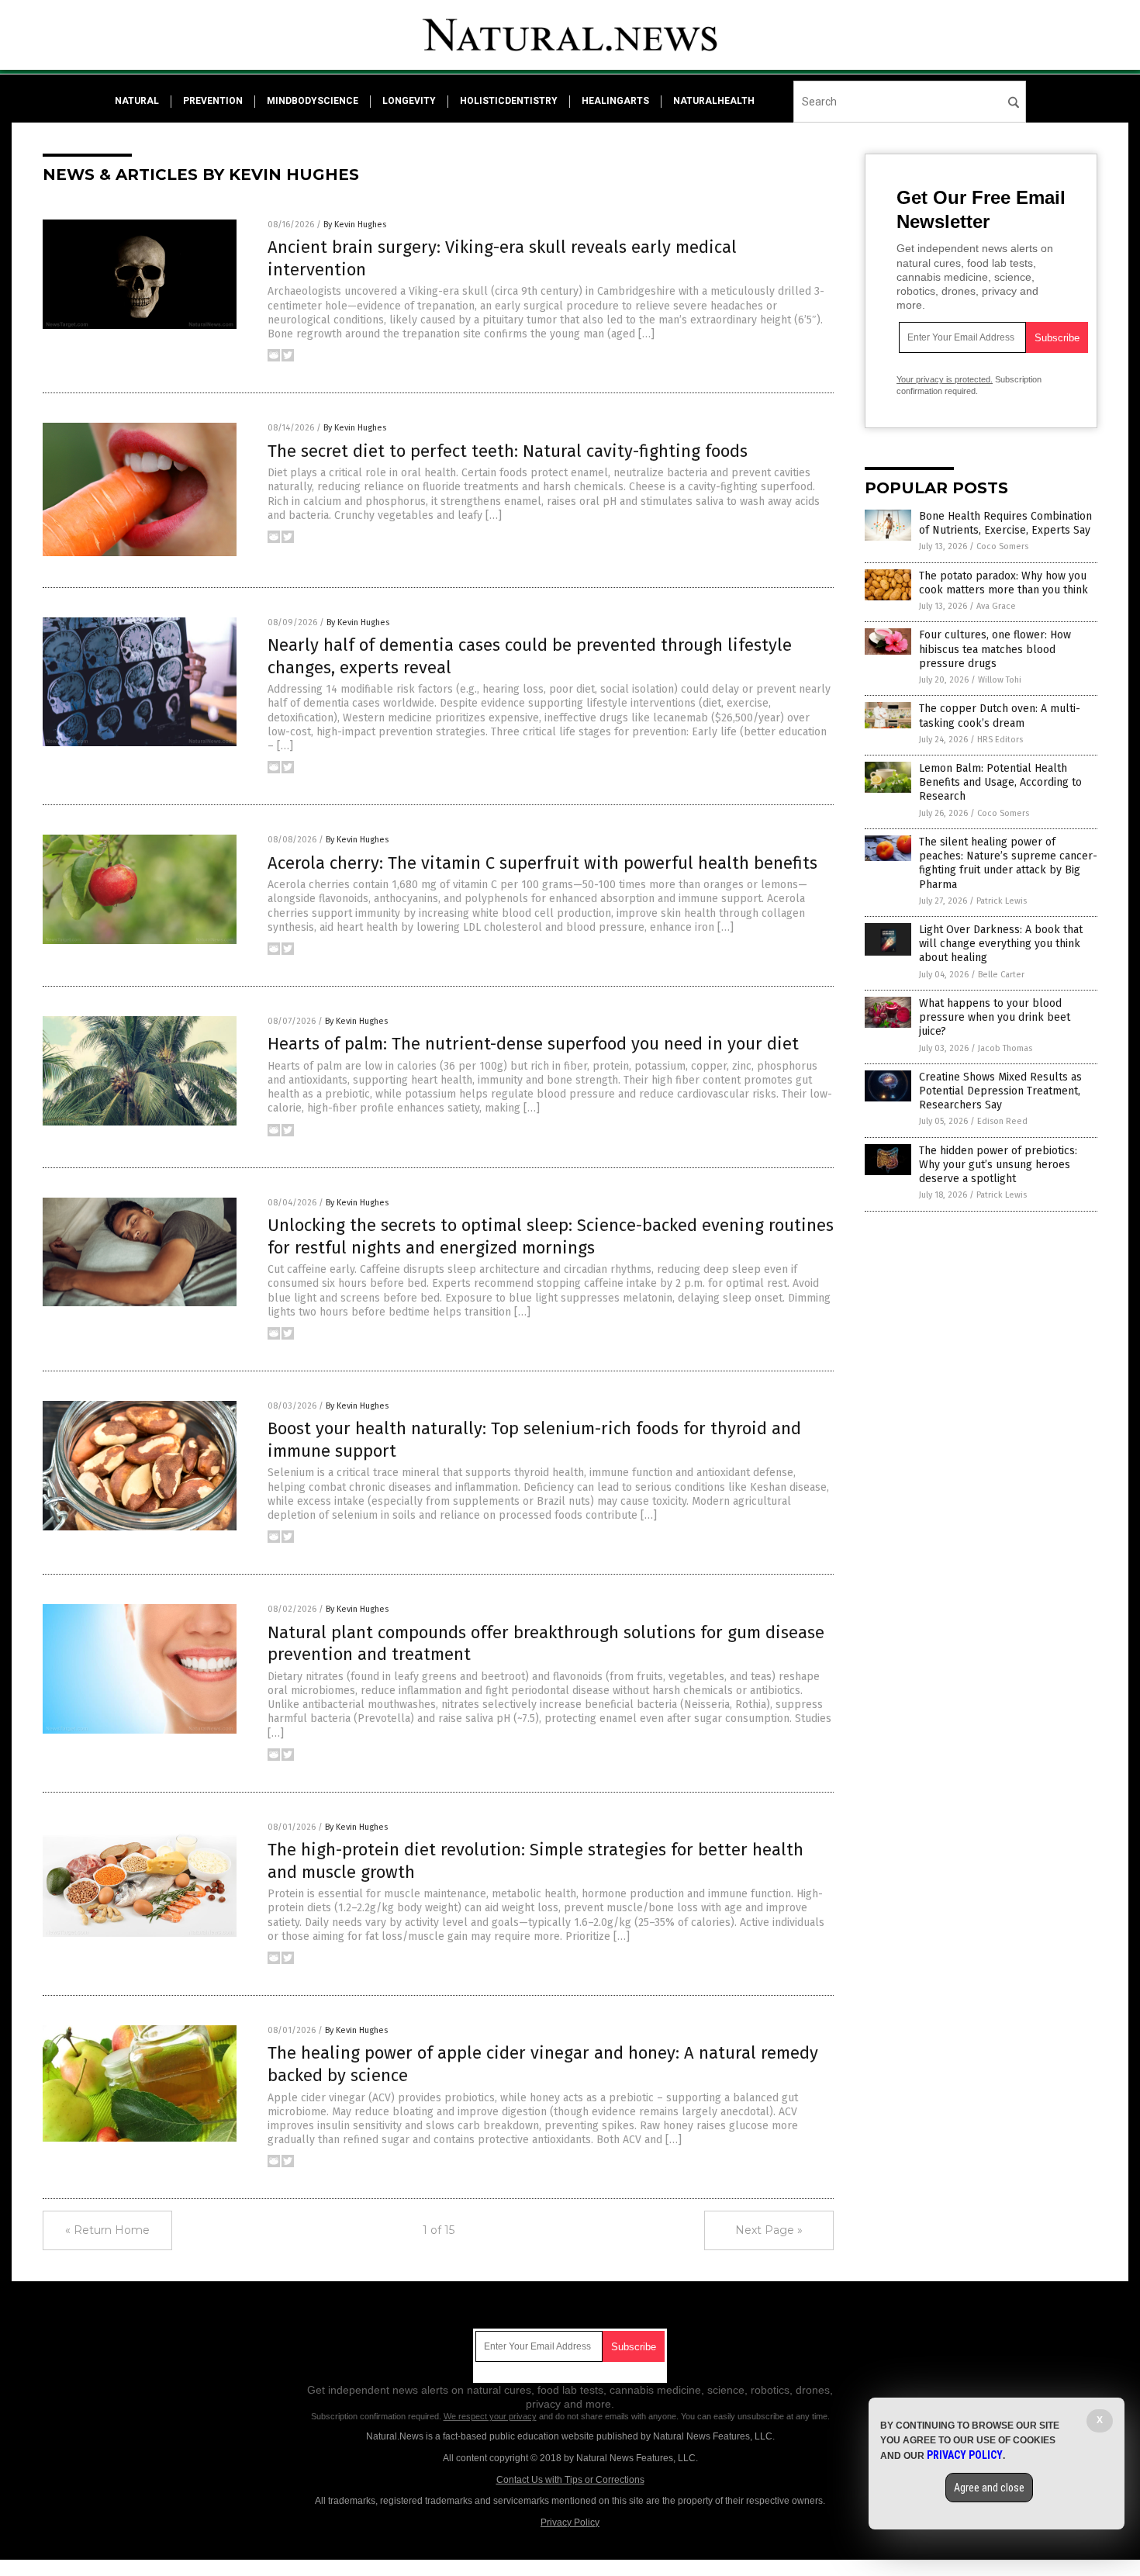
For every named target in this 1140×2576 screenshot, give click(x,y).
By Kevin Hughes (355, 225)
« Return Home (107, 2230)
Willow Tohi (1000, 680)
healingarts (615, 101)
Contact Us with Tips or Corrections (570, 2480)
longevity (409, 101)
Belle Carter (1001, 975)
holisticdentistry (509, 101)
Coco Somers (1002, 546)
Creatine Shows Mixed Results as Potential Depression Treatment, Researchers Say (1000, 1091)
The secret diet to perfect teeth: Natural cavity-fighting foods (508, 451)
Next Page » (769, 2230)
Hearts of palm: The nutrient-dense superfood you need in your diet (533, 1044)
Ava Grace (996, 606)
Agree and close (989, 2488)
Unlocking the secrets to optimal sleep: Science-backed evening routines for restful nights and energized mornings (551, 1236)
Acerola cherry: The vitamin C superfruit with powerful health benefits (542, 863)
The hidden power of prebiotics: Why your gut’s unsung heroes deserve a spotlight (998, 1165)
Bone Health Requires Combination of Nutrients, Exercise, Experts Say (1005, 523)
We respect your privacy (490, 2416)
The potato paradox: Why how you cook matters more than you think (1004, 583)
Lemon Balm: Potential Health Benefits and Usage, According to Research (1000, 782)
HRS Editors (1000, 740)
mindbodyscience (313, 101)
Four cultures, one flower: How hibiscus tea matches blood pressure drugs (995, 649)
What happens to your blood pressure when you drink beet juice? (995, 1017)
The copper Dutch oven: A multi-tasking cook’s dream (1000, 716)
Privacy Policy (570, 2522)
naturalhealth (714, 101)
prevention (213, 101)
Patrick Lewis (1002, 901)
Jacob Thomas (1005, 1048)
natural (137, 101)
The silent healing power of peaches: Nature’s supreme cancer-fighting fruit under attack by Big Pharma (1008, 863)
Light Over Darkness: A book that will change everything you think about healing (1001, 944)
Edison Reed (1002, 1121)
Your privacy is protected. (945, 379)
